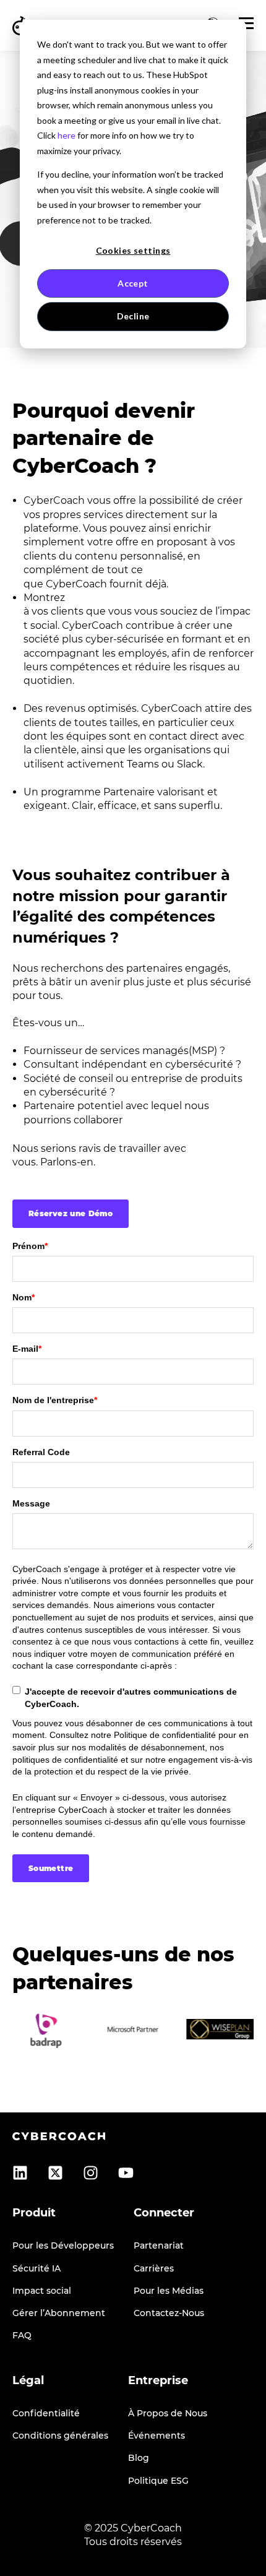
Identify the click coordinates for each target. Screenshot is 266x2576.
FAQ (22, 2336)
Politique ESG (158, 2481)
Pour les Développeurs (63, 2246)
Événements (157, 2436)
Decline (133, 316)
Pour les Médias (169, 2291)
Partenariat (159, 2246)
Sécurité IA (36, 2269)
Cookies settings (133, 250)
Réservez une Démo (71, 1213)
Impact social (42, 2291)
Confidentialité (46, 2414)
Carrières (154, 2269)
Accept (133, 283)
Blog (139, 2458)
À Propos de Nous (168, 2414)
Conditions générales (60, 2436)
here (66, 135)
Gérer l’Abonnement (59, 2313)
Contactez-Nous (169, 2313)
